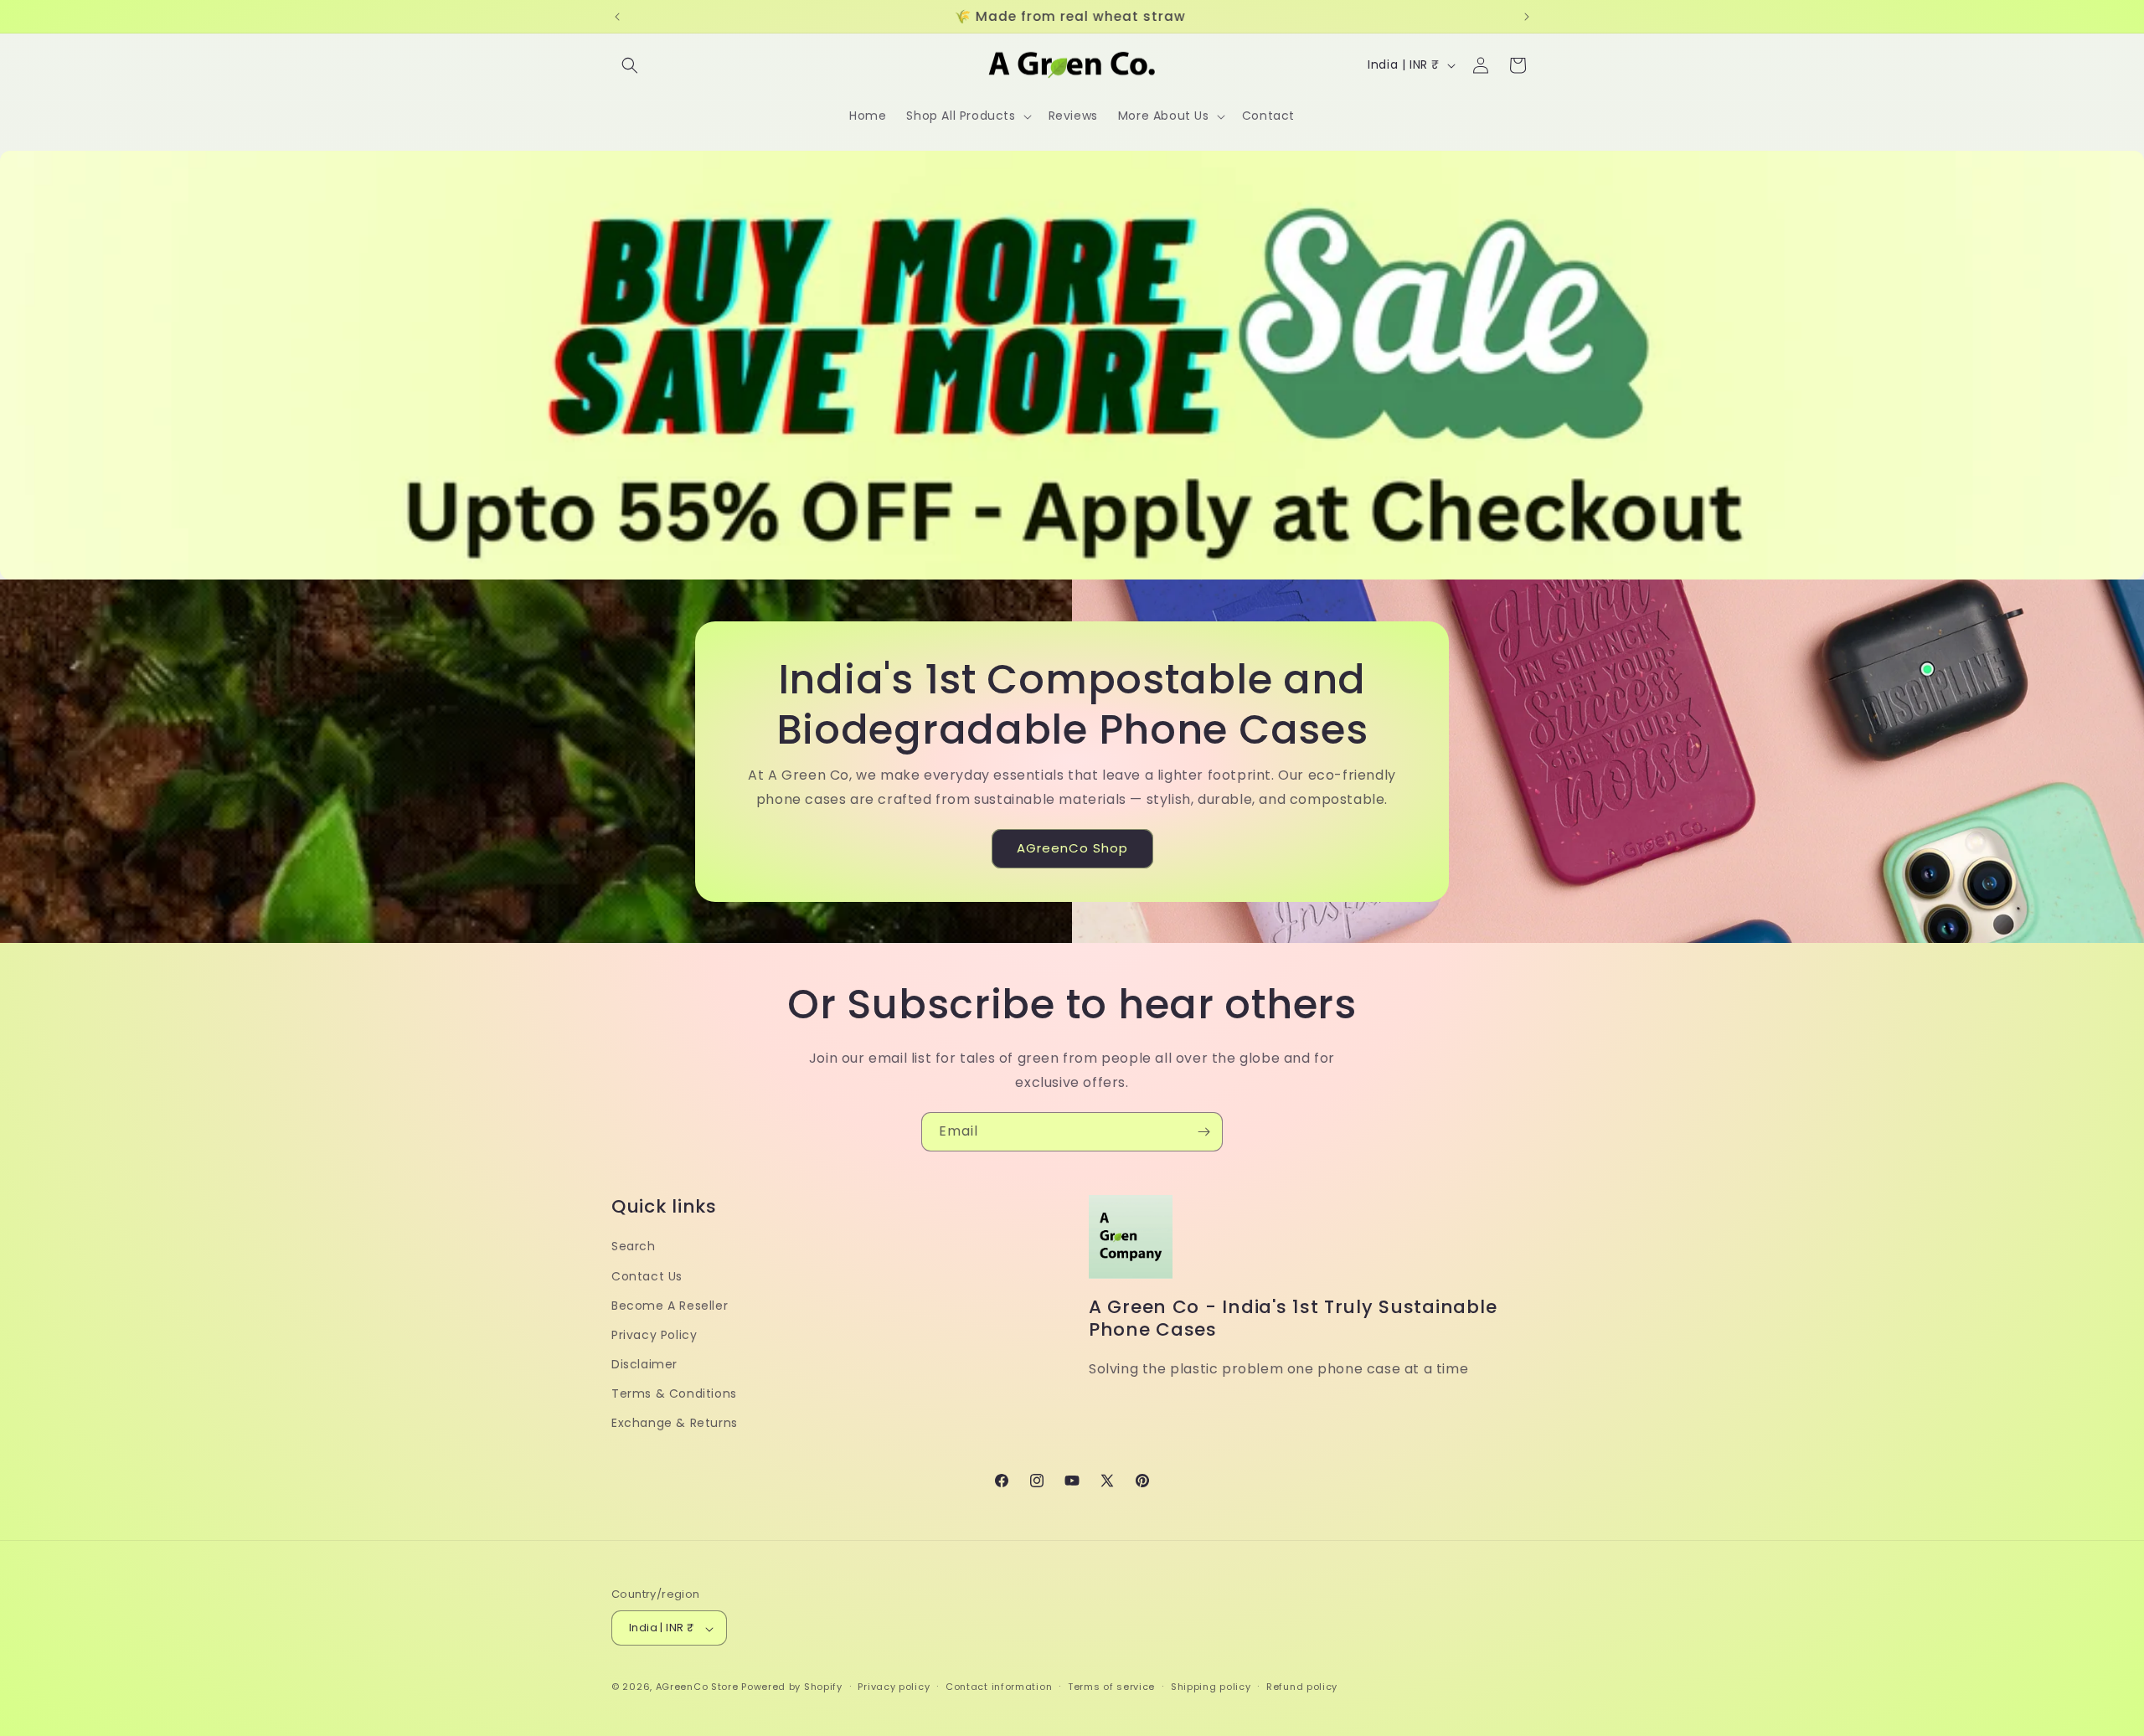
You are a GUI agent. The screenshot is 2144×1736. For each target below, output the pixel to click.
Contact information (999, 1687)
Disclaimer (644, 1364)
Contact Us (647, 1275)
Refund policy (1302, 1687)
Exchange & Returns (675, 1423)
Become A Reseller (670, 1305)
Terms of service (1111, 1687)
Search (634, 1246)
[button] (630, 65)
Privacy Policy (654, 1334)
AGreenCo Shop (1072, 848)
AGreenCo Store (697, 1687)
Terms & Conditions (674, 1393)
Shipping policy (1211, 1687)
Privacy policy (894, 1687)
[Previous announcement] (617, 17)
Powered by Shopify (792, 1687)
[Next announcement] (1527, 17)
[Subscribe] (1203, 1132)
